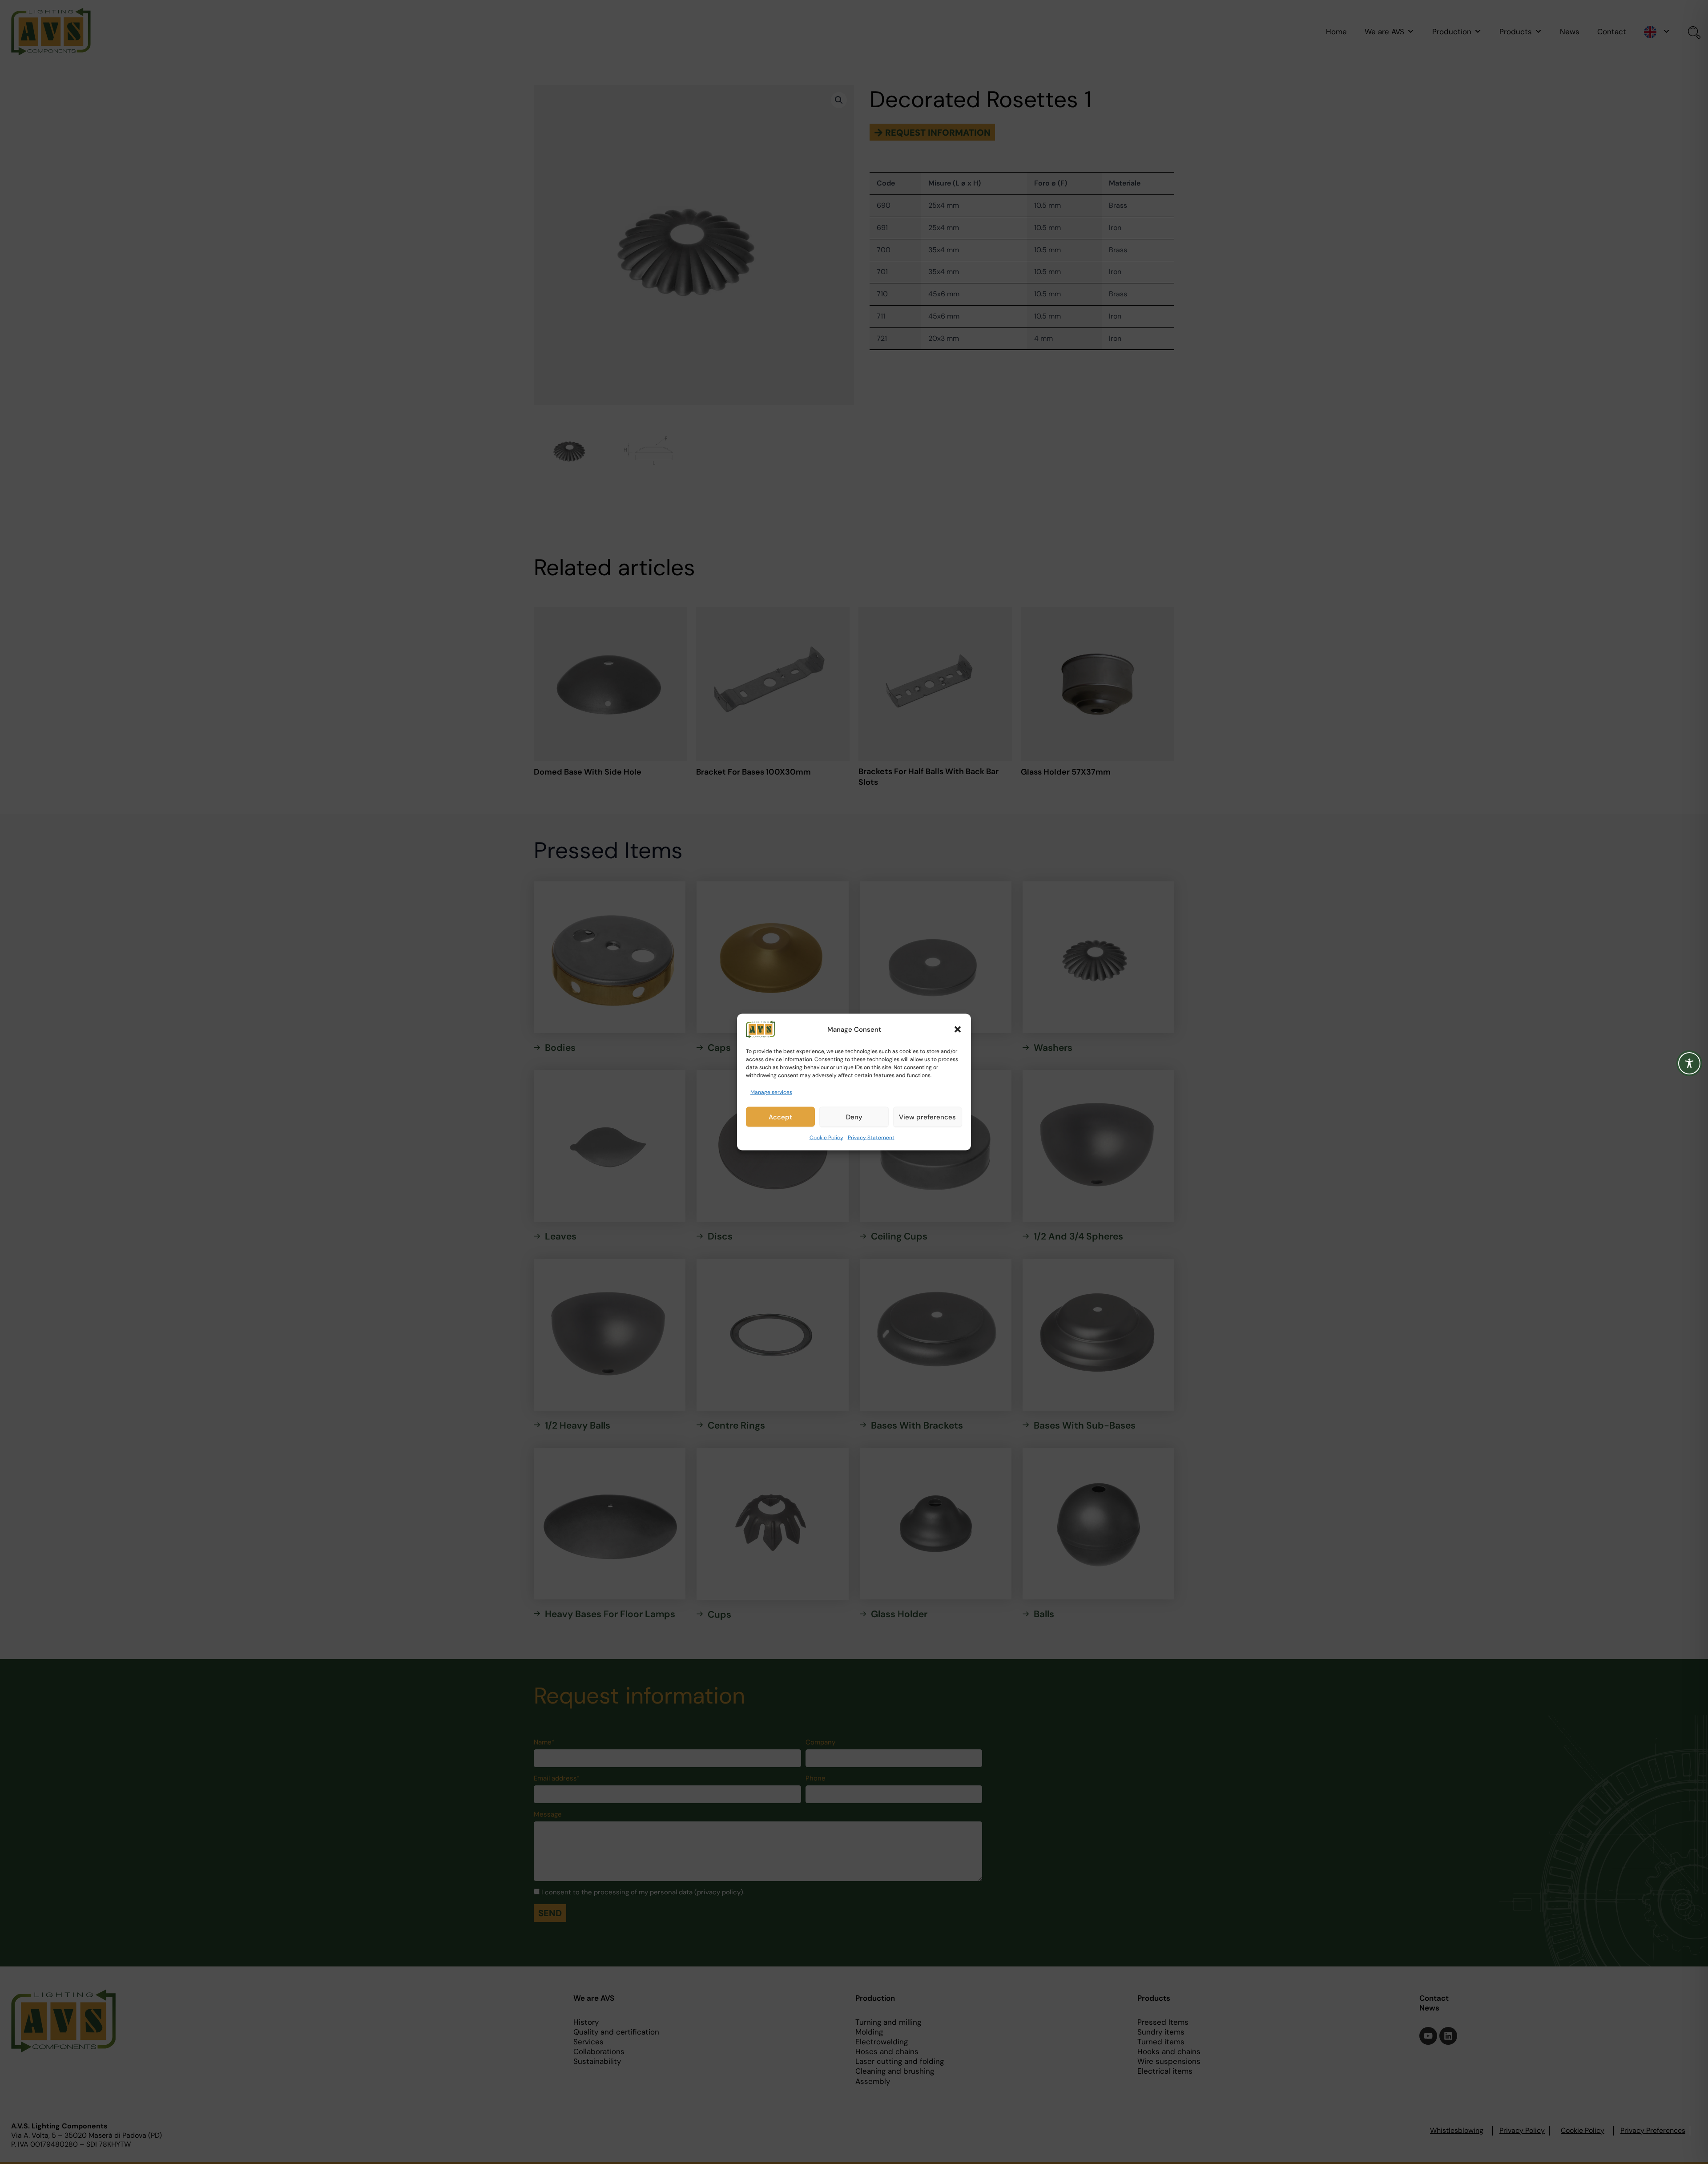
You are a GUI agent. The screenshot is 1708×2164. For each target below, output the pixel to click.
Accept (780, 1117)
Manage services (771, 1092)
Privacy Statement (871, 1138)
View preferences (927, 1117)
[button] (958, 1030)
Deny (854, 1117)
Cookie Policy (826, 1138)
